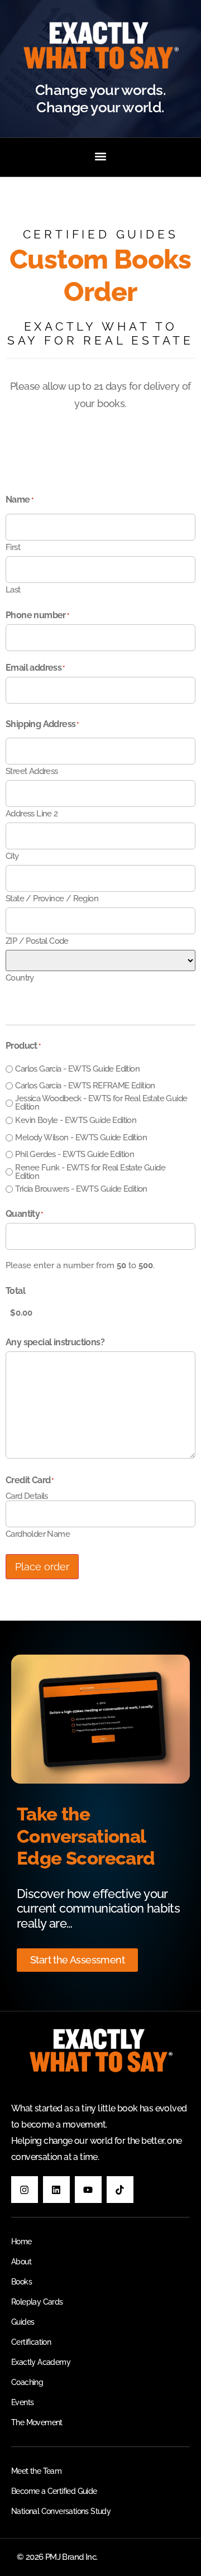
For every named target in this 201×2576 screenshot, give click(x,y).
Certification (31, 2342)
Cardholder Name (38, 1534)
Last (13, 589)
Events (22, 2402)
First (13, 547)
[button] (101, 156)
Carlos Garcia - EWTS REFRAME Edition (85, 1086)
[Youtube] (88, 2190)
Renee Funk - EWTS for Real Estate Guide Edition (90, 1172)
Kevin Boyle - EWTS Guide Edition (76, 1120)
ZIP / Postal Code (37, 941)
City (12, 856)
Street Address (32, 771)
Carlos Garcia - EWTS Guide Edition (77, 1069)
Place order (42, 1567)
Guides (23, 2322)
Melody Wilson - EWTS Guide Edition (81, 1138)
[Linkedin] (56, 2190)
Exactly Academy (41, 2362)
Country (20, 978)
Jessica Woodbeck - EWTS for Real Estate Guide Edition (101, 1103)
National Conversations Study (61, 2511)
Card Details (27, 1496)
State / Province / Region (52, 898)
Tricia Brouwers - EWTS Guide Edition (81, 1189)
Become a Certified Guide (54, 2491)
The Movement (37, 2422)
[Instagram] (25, 2190)
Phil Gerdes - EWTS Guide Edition (75, 1155)
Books (21, 2282)
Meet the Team (36, 2471)
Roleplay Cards (37, 2302)
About (21, 2262)
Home (21, 2242)
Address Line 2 (32, 813)
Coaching (27, 2382)
